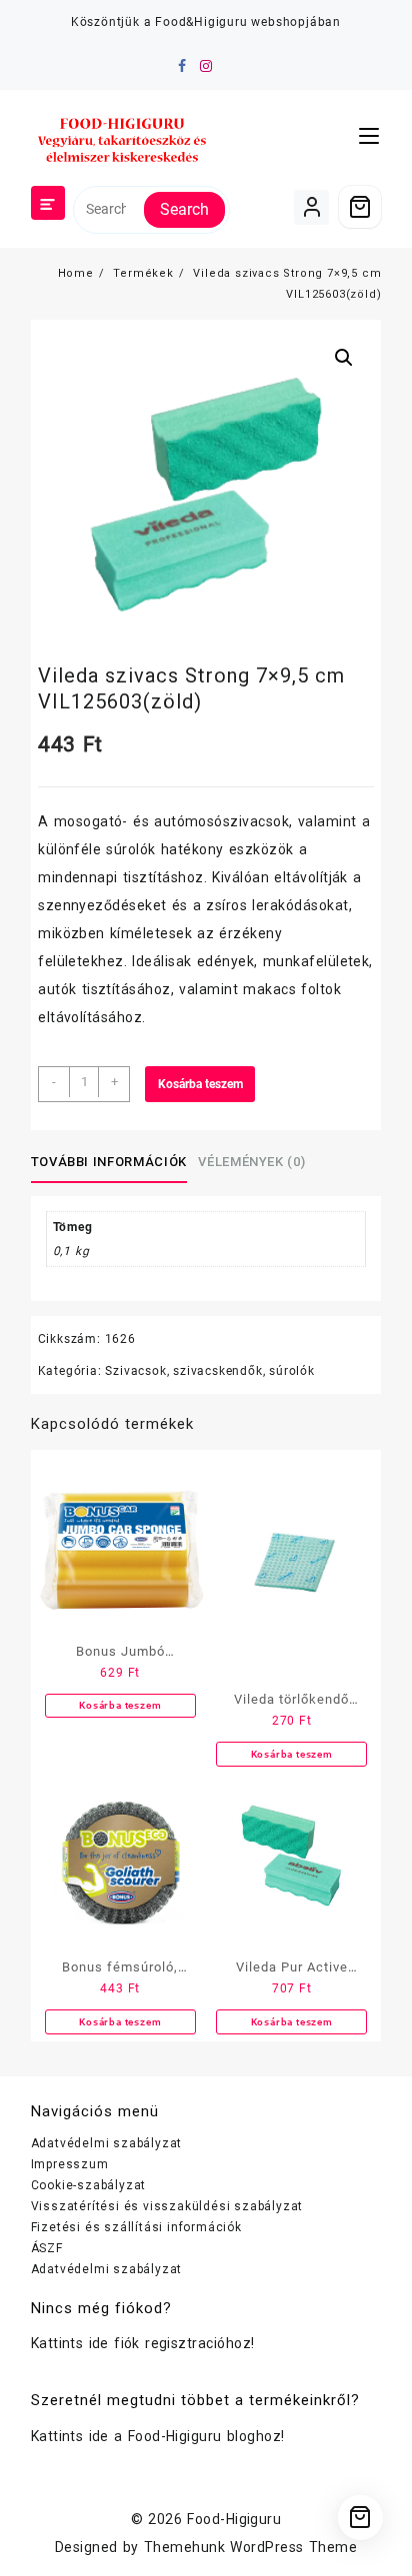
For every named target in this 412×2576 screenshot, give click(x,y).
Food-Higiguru (234, 2519)
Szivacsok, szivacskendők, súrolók (209, 1371)
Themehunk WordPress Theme (250, 2547)
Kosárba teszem (200, 1084)
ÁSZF (47, 2248)
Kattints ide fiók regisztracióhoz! (143, 2343)
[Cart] (360, 207)
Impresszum (70, 2164)
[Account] (311, 207)
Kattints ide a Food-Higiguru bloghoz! (158, 2436)
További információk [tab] (109, 1162)
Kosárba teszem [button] (120, 1705)
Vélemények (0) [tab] (251, 1162)
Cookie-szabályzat (89, 2185)
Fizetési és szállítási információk (136, 2227)
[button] (344, 358)
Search (184, 209)
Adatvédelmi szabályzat (107, 2143)
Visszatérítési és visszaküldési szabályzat (167, 2206)
